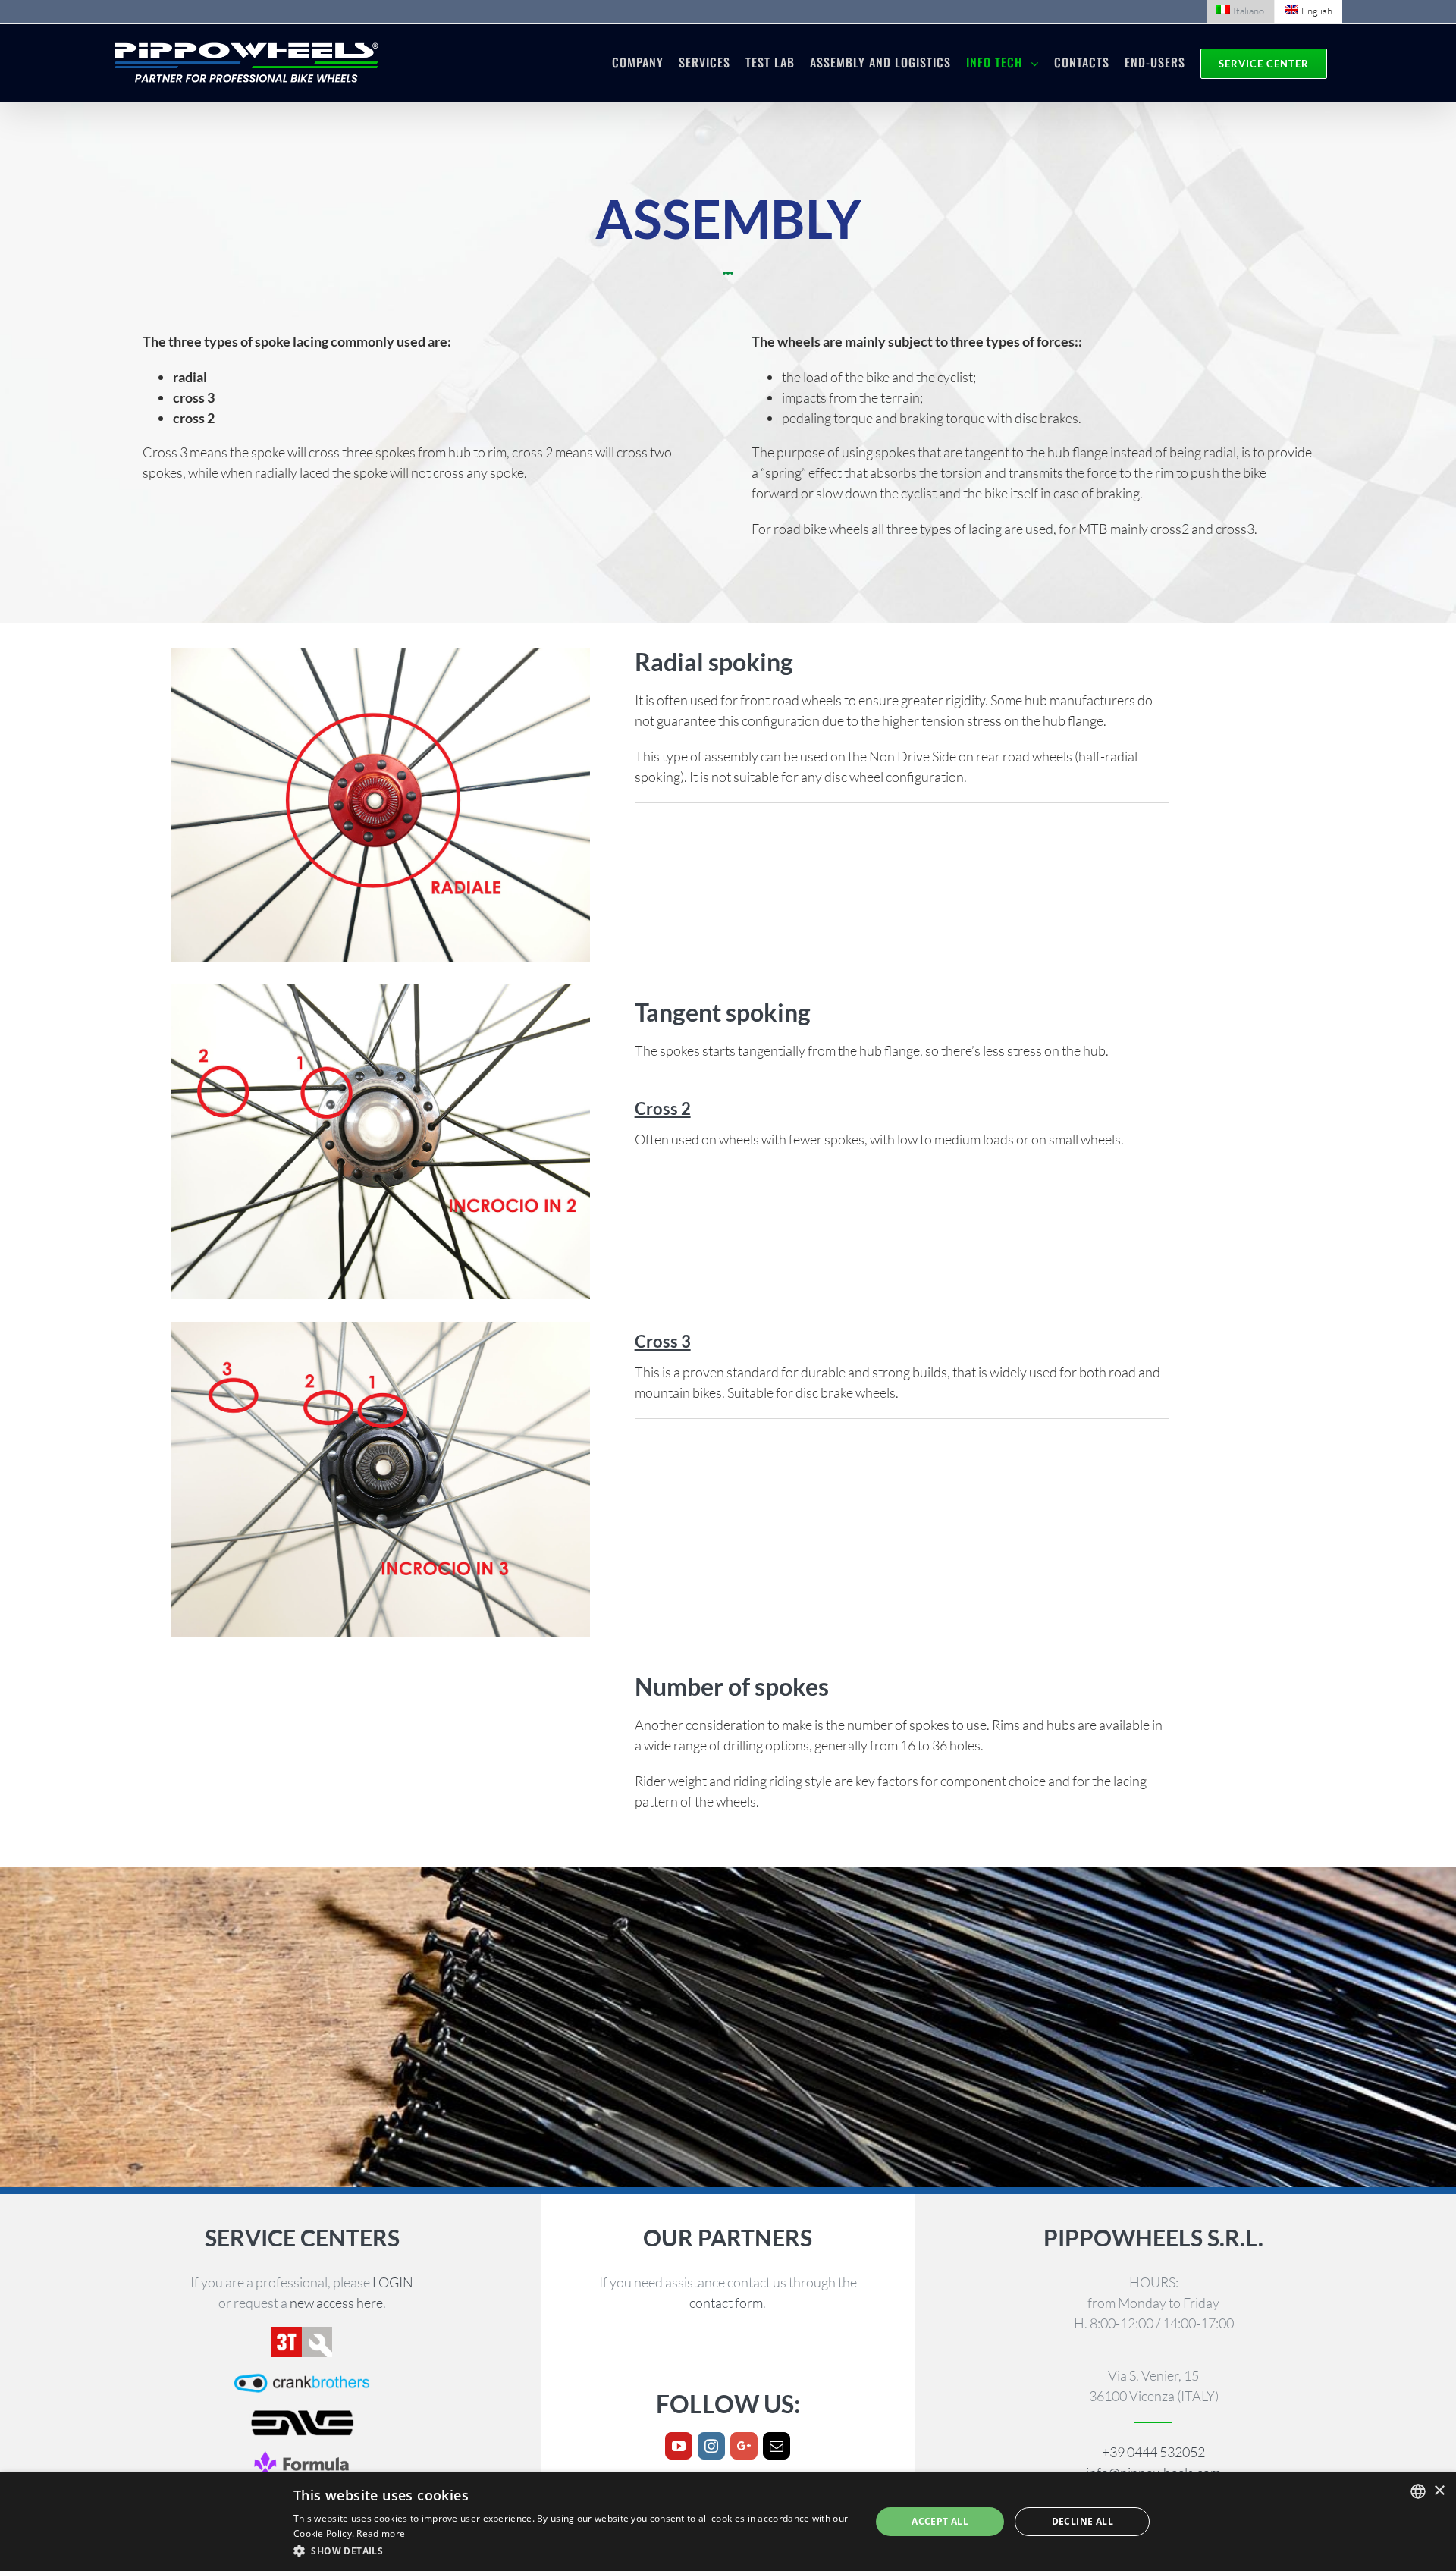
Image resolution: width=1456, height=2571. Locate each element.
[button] (573, 2551)
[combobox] (1418, 2491)
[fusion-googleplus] (744, 2446)
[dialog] (728, 2522)
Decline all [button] (1083, 2521)
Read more (381, 2533)
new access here (336, 2303)
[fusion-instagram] (711, 2446)
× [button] (1439, 2491)
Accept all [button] (940, 2521)
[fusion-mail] (777, 2446)
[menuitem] (1240, 11)
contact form (726, 2303)
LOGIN (393, 2282)
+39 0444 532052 (1153, 2452)
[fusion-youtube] (679, 2446)
